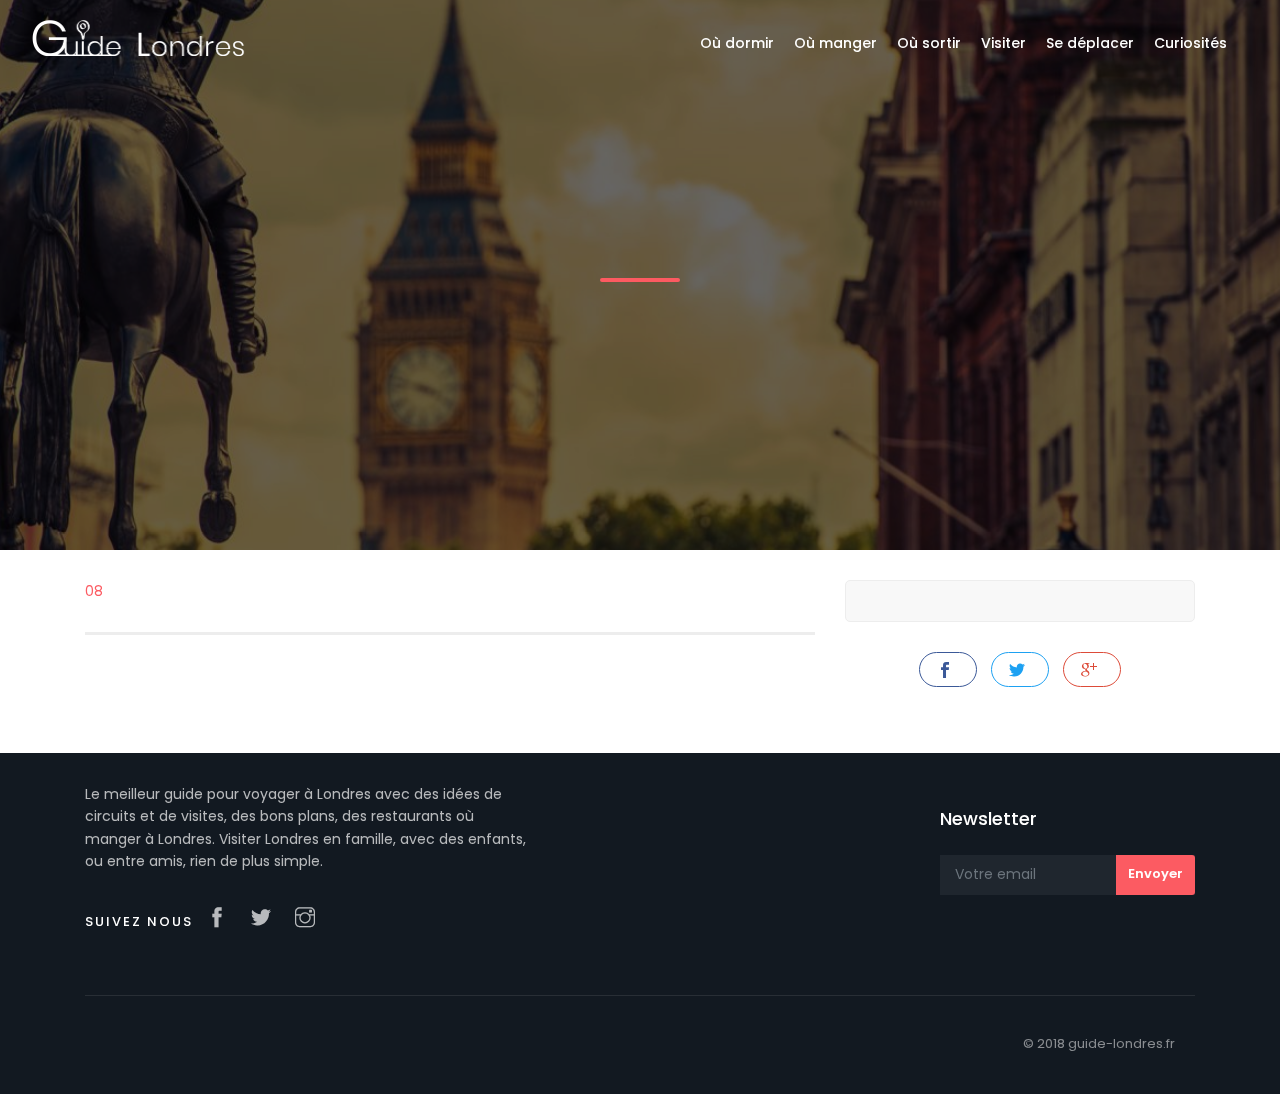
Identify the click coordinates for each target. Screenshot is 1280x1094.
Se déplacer (1090, 43)
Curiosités (1190, 43)
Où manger (835, 43)
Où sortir (929, 43)
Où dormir (737, 43)
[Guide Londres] (138, 37)
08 (94, 591)
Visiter (1003, 43)
